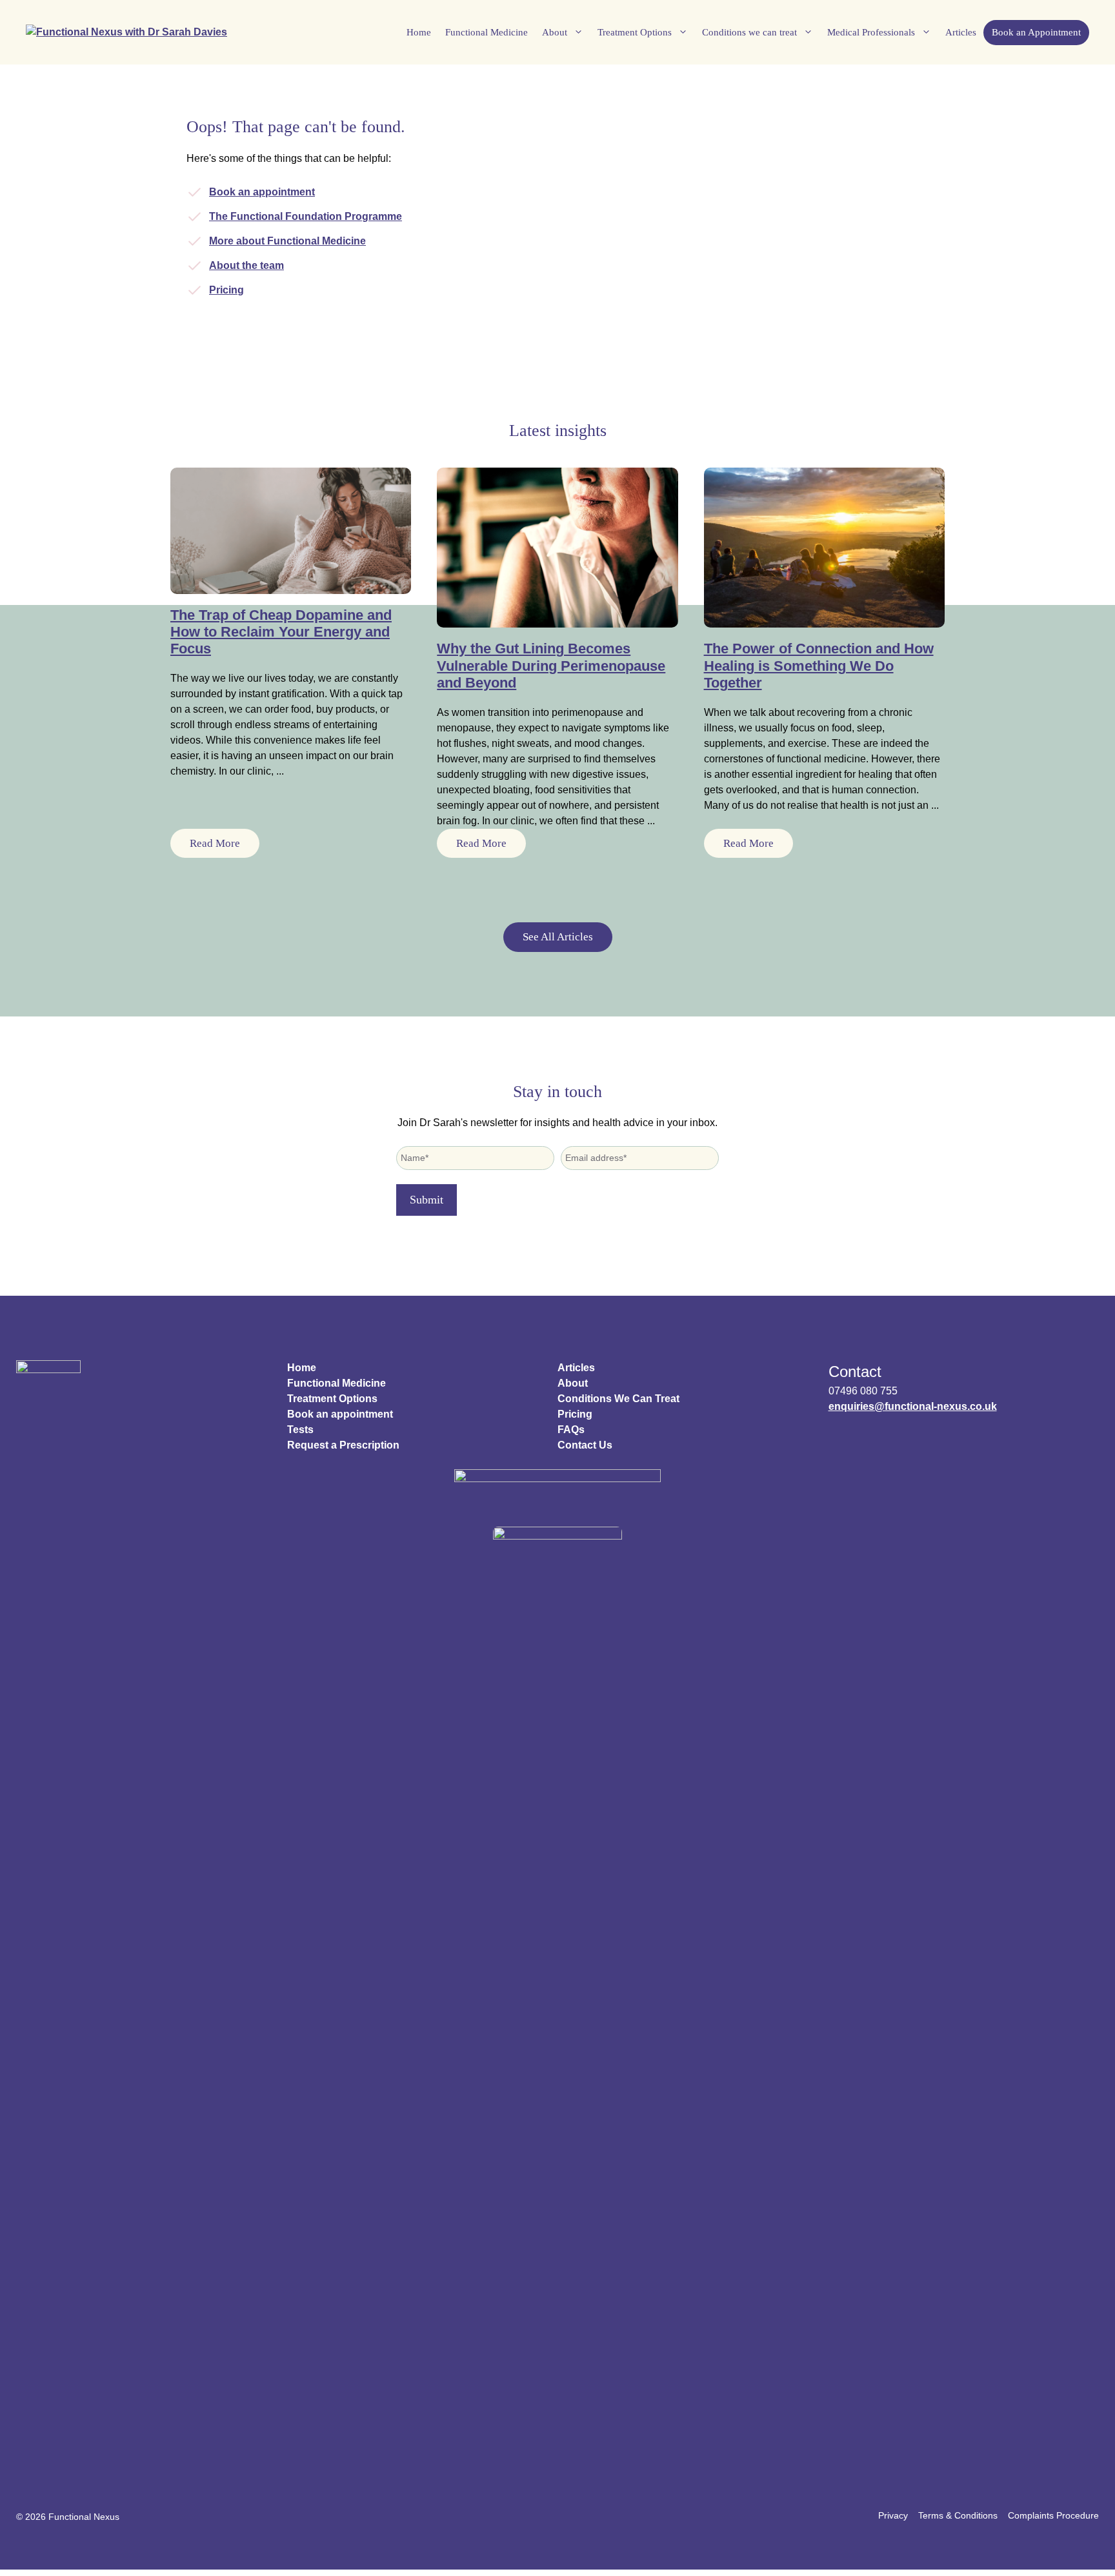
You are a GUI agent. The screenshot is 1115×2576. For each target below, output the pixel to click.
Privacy (893, 2515)
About (555, 32)
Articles (961, 32)
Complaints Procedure (1053, 2515)
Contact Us (585, 1445)
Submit (427, 1200)
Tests (300, 1430)
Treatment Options (635, 32)
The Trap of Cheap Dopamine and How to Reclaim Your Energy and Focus (281, 632)
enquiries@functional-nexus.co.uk (913, 1406)
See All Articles (558, 937)
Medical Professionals (871, 32)
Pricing (226, 290)
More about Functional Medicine (287, 241)
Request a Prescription (343, 1445)
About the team (246, 265)
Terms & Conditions (958, 2515)
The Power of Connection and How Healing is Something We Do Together (819, 666)
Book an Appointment (1036, 32)
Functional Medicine (487, 32)
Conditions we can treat (749, 32)
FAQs (571, 1430)
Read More (215, 843)
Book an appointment (262, 192)
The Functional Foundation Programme (306, 216)
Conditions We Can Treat (618, 1399)
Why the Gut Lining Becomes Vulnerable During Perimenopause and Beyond (551, 666)
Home (419, 32)
